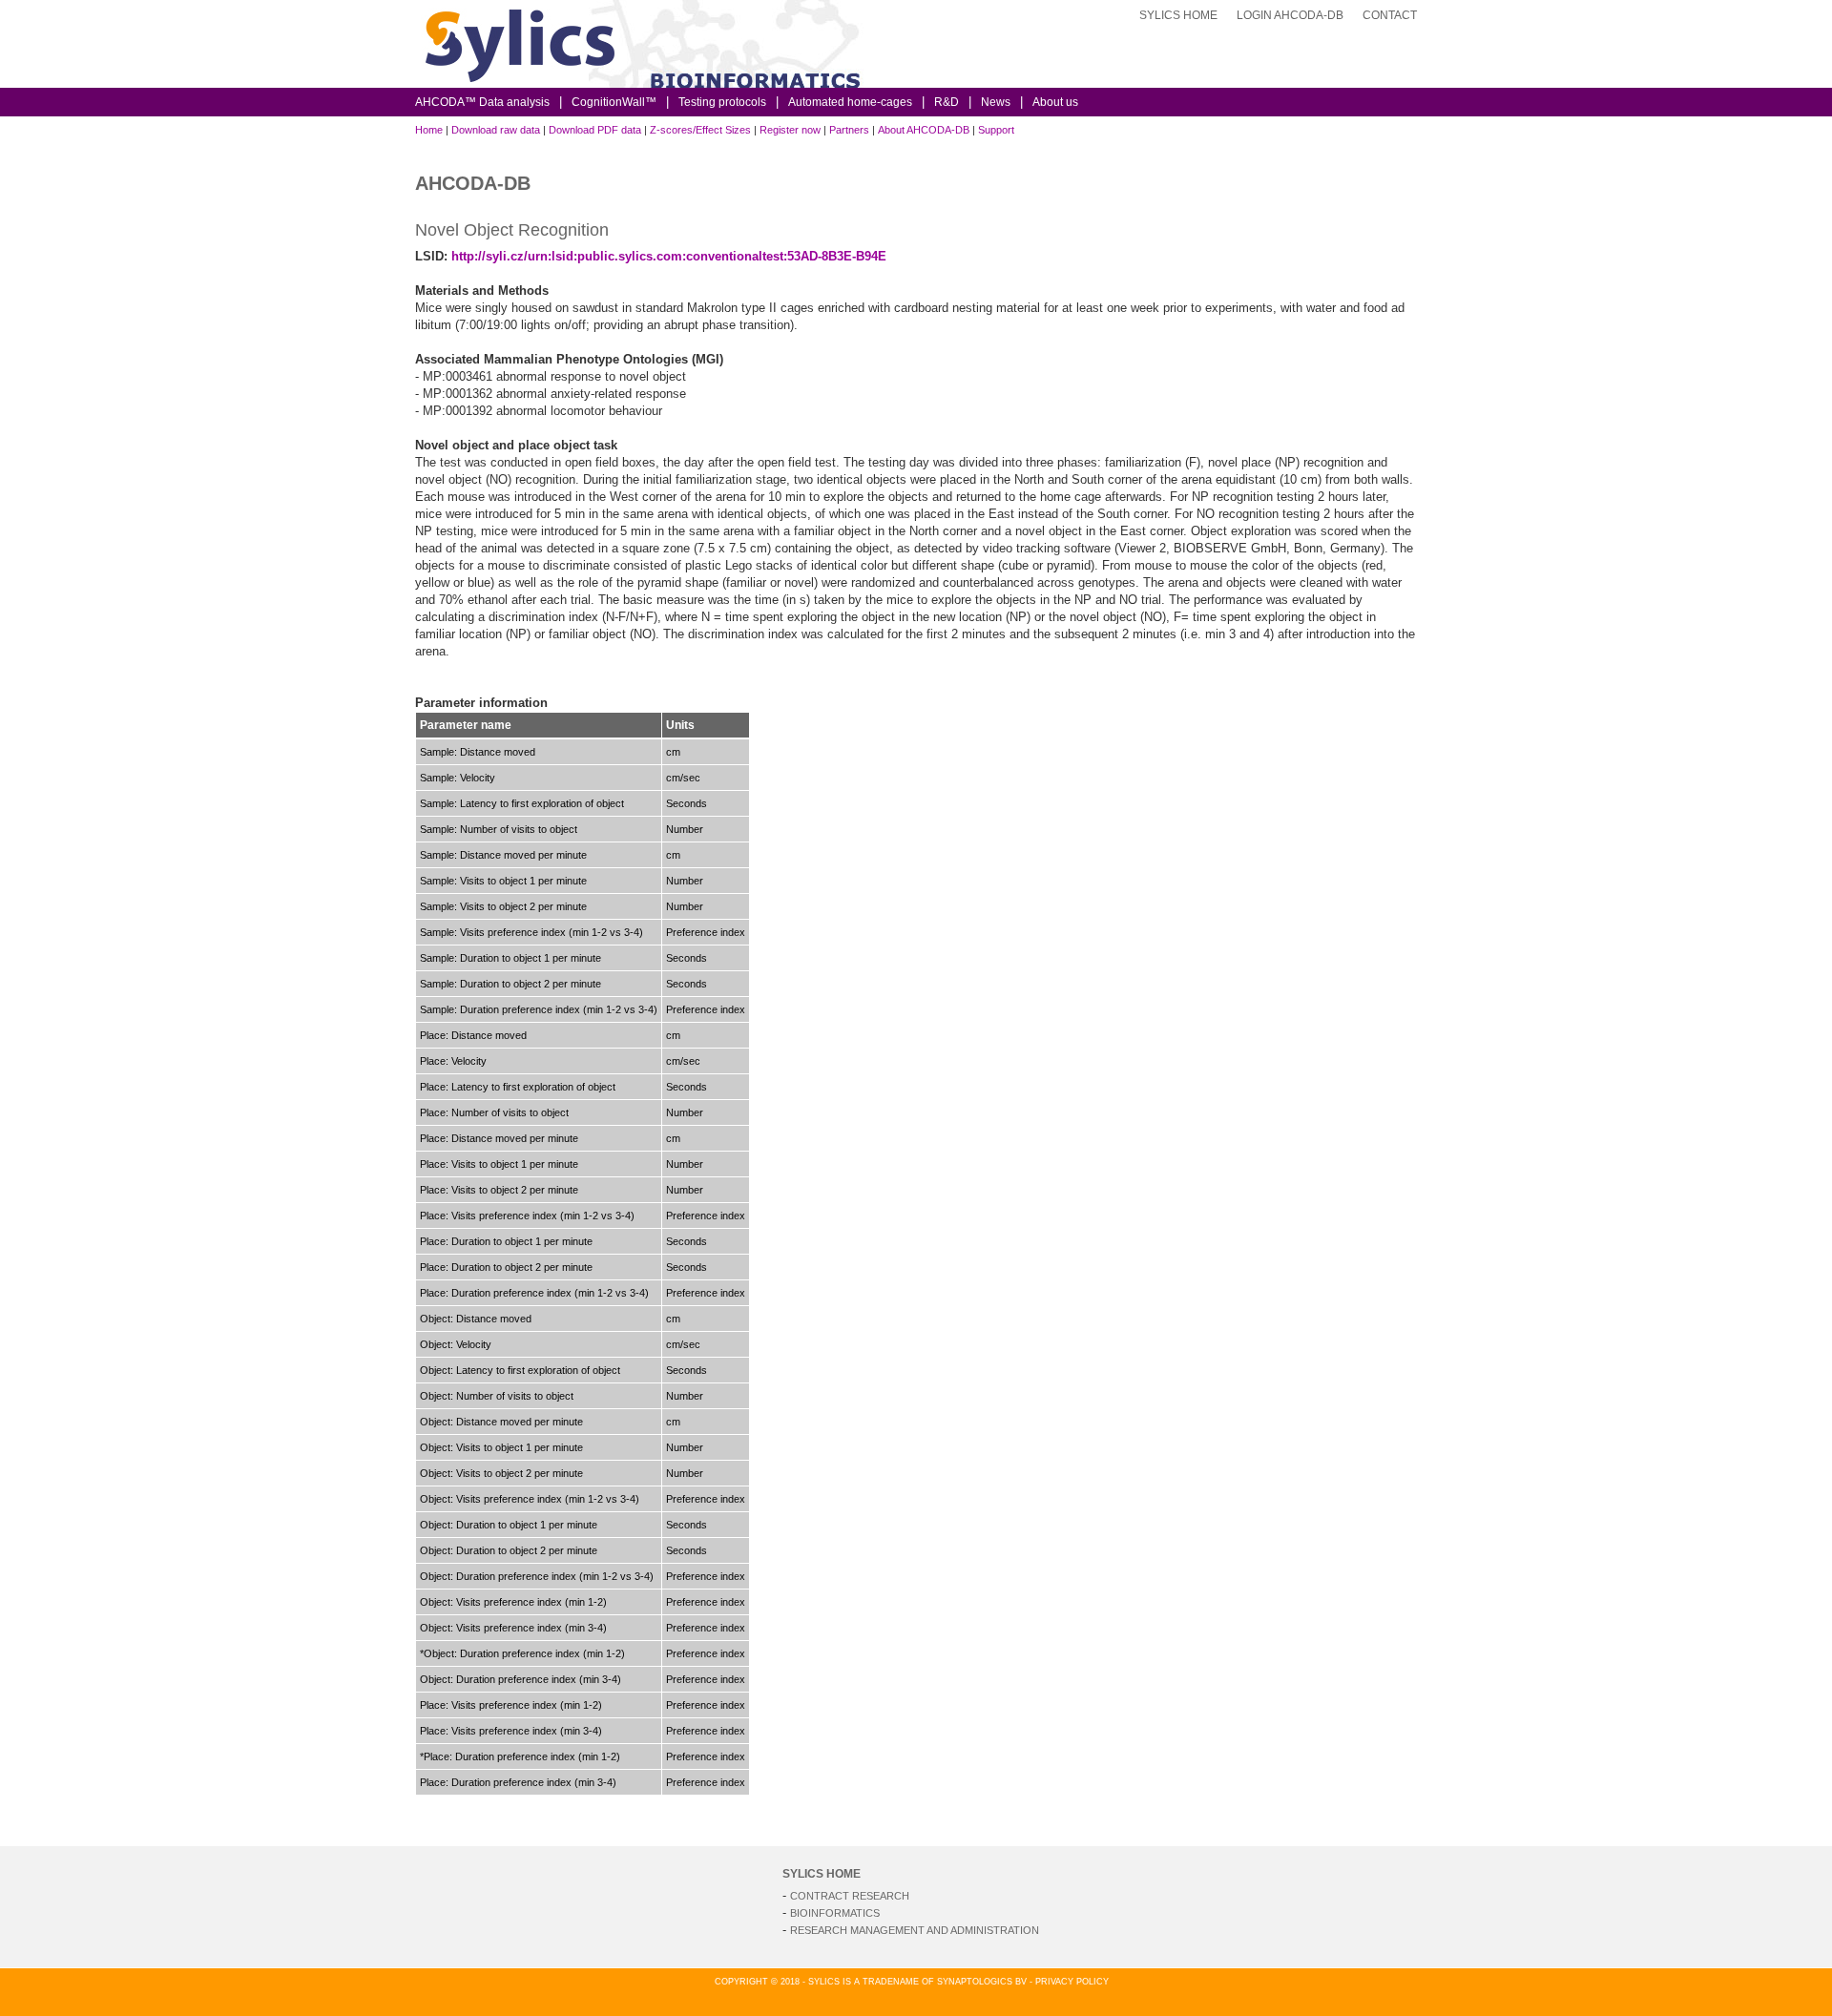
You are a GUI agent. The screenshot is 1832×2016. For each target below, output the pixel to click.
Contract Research (850, 1896)
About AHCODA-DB (924, 130)
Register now (790, 130)
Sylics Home (1178, 15)
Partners (849, 130)
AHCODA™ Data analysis (482, 102)
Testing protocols (722, 102)
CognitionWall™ (614, 102)
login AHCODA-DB (1290, 15)
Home (429, 130)
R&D (947, 102)
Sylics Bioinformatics (864, 58)
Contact (1390, 15)
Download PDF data (595, 130)
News (996, 102)
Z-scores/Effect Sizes (700, 130)
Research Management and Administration (915, 1930)
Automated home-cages (850, 102)
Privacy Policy (1072, 1982)
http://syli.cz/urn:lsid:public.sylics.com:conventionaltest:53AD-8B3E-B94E (669, 256)
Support (996, 130)
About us (1055, 102)
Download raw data (496, 130)
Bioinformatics (835, 1913)
